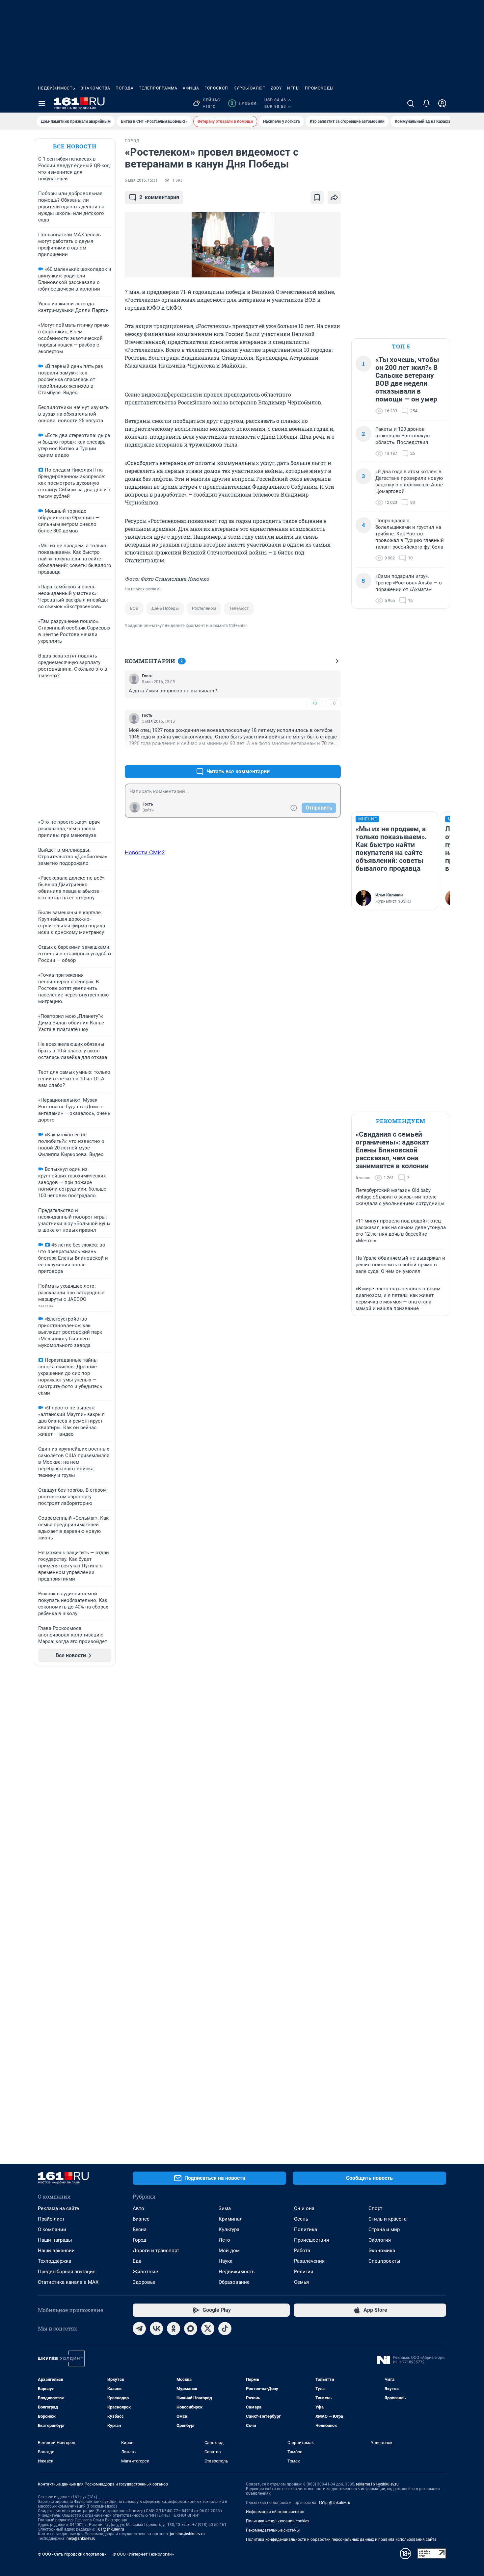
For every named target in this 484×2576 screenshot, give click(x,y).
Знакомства (95, 88)
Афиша (191, 88)
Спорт (375, 2208)
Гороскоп (216, 88)
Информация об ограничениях (275, 2512)
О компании (52, 2229)
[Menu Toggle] (42, 103)
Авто (138, 2208)
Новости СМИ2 (145, 852)
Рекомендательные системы (273, 2530)
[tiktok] (225, 2329)
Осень (301, 2219)
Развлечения (309, 2261)
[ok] (174, 2329)
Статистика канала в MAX (68, 2282)
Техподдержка (54, 2261)
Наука (226, 2261)
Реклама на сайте (58, 2208)
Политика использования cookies (278, 2521)
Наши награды (55, 2240)
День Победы (165, 608)
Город (139, 2240)
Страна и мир (384, 2229)
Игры (293, 88)
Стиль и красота (388, 2219)
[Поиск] (411, 103)
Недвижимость (57, 88)
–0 (333, 703)
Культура (229, 2229)
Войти (148, 810)
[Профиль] (442, 103)
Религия (304, 2272)
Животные (145, 2272)
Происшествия (311, 2240)
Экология (380, 2240)
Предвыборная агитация (67, 2272)
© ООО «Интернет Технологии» (143, 2554)
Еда (137, 2261)
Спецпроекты (384, 2261)
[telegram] (139, 2329)
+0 (314, 703)
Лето (224, 2240)
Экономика (382, 2251)
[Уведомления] (426, 103)
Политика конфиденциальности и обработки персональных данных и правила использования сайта (341, 2539)
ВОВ (134, 608)
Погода (125, 88)
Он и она (304, 2208)
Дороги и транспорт (156, 2251)
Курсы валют (249, 88)
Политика (306, 2229)
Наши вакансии (56, 2251)
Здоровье (144, 2282)
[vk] (156, 2329)
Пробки (243, 103)
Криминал (231, 2219)
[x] (208, 2329)
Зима (225, 2208)
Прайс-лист (51, 2219)
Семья (301, 2282)
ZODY (276, 88)
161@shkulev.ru (110, 2529)
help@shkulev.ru (81, 2538)
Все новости (75, 146)
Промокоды (319, 88)
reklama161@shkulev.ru (377, 2484)
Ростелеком (204, 608)
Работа (302, 2251)
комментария (159, 197)
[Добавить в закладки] (317, 197)
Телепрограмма (158, 88)
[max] (191, 2329)
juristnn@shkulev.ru (187, 2534)
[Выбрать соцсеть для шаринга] (334, 197)
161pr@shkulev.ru (334, 2503)
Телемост (239, 608)
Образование (234, 2282)
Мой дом (229, 2251)
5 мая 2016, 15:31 (141, 180)
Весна (140, 2229)
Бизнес (141, 2219)
